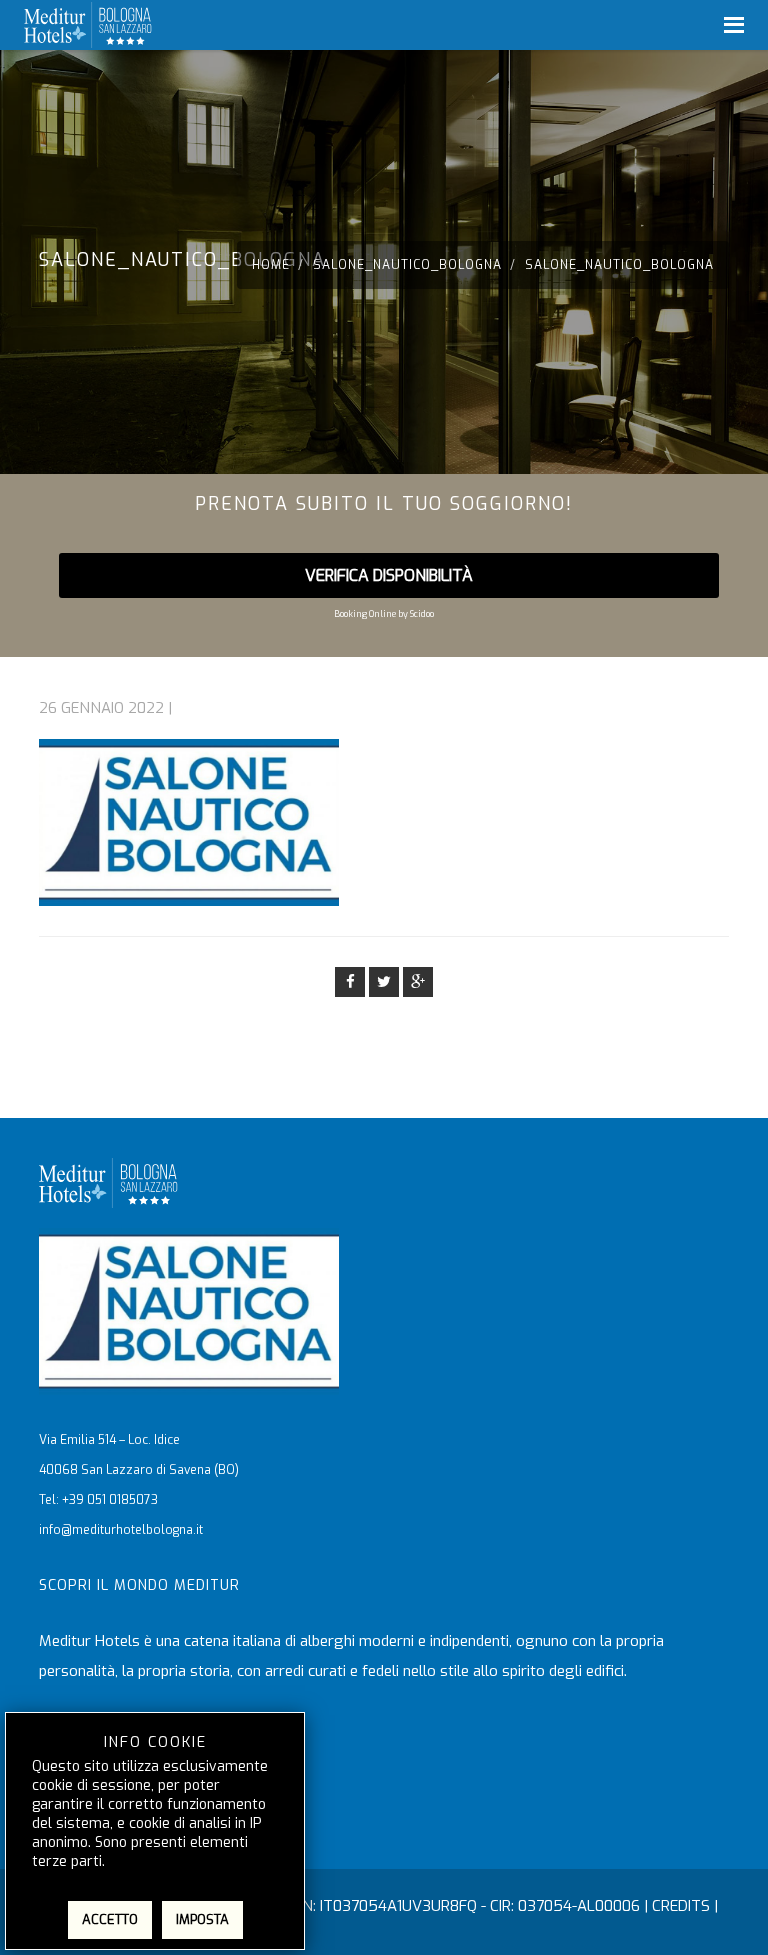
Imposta (202, 1919)
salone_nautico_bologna (407, 265)
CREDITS (681, 1906)
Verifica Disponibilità (389, 575)
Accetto (110, 1919)
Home (271, 265)
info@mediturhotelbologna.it (121, 1530)
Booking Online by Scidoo (384, 614)
